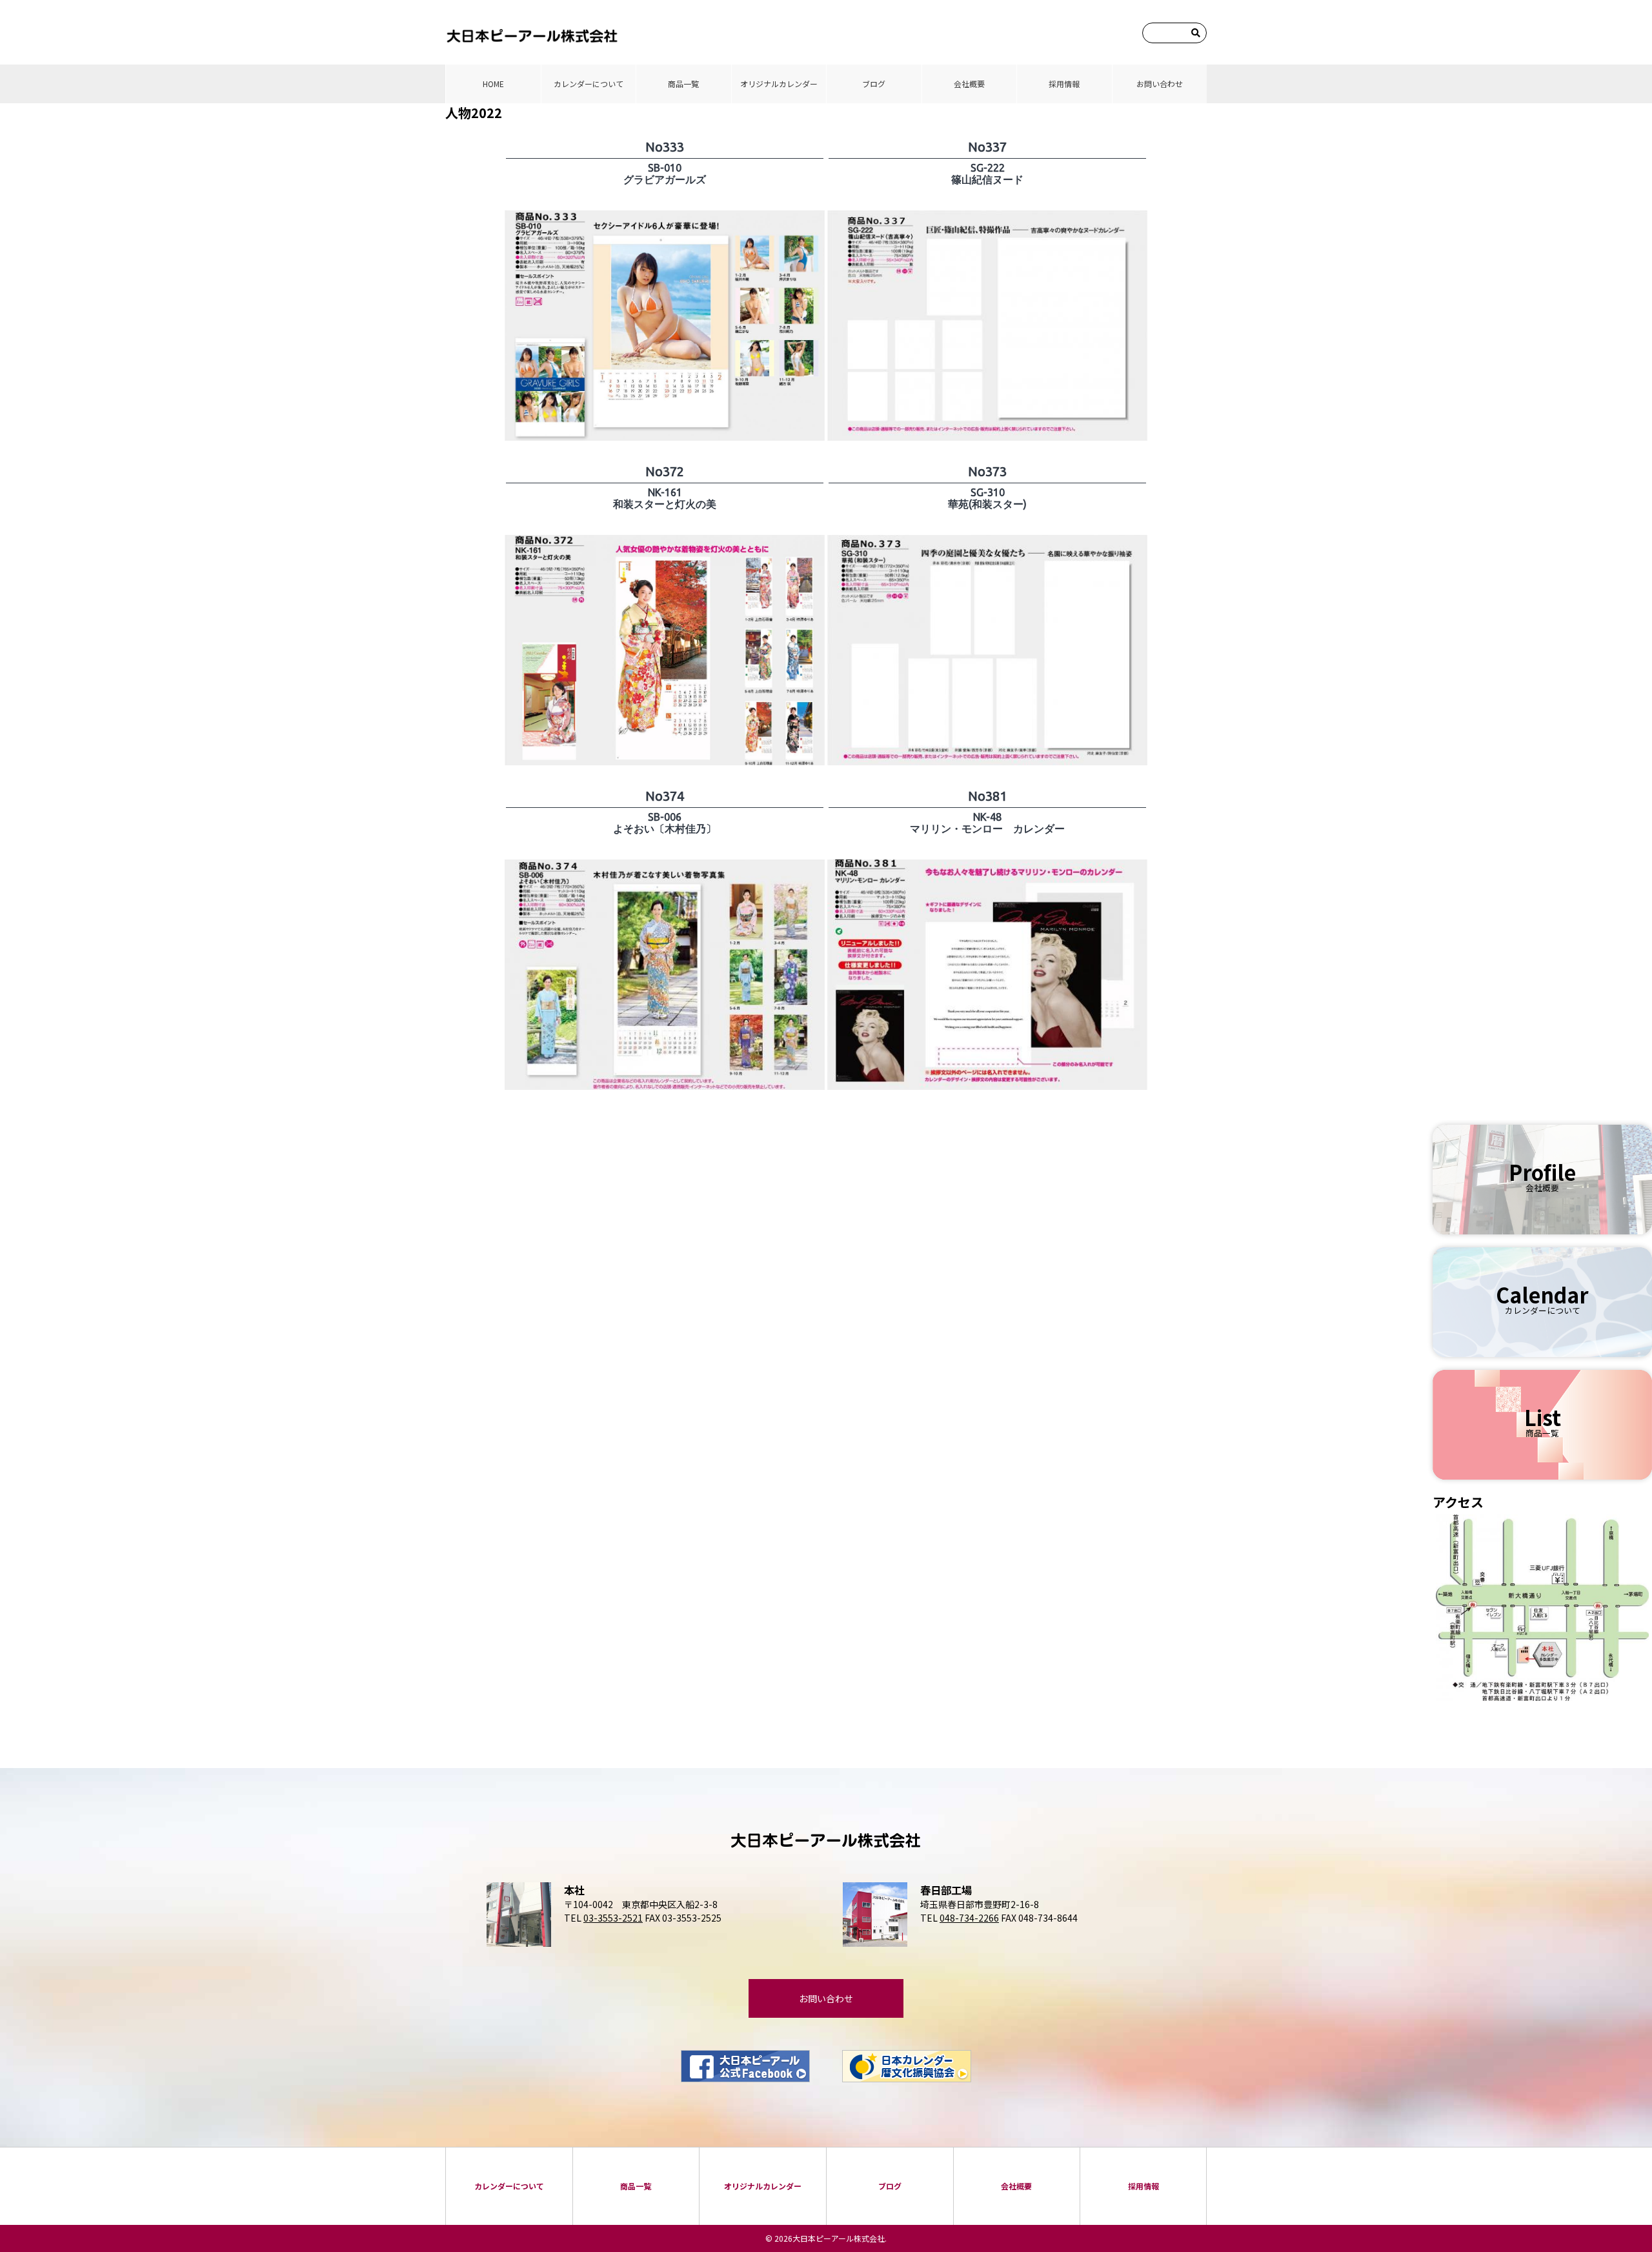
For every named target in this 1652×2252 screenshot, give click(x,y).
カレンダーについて (589, 84)
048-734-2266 (969, 1918)
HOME (493, 84)
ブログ (874, 84)
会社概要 (969, 84)
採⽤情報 (1064, 84)
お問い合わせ (1160, 84)
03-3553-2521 (613, 1918)
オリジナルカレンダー (779, 84)
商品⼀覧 (683, 84)
